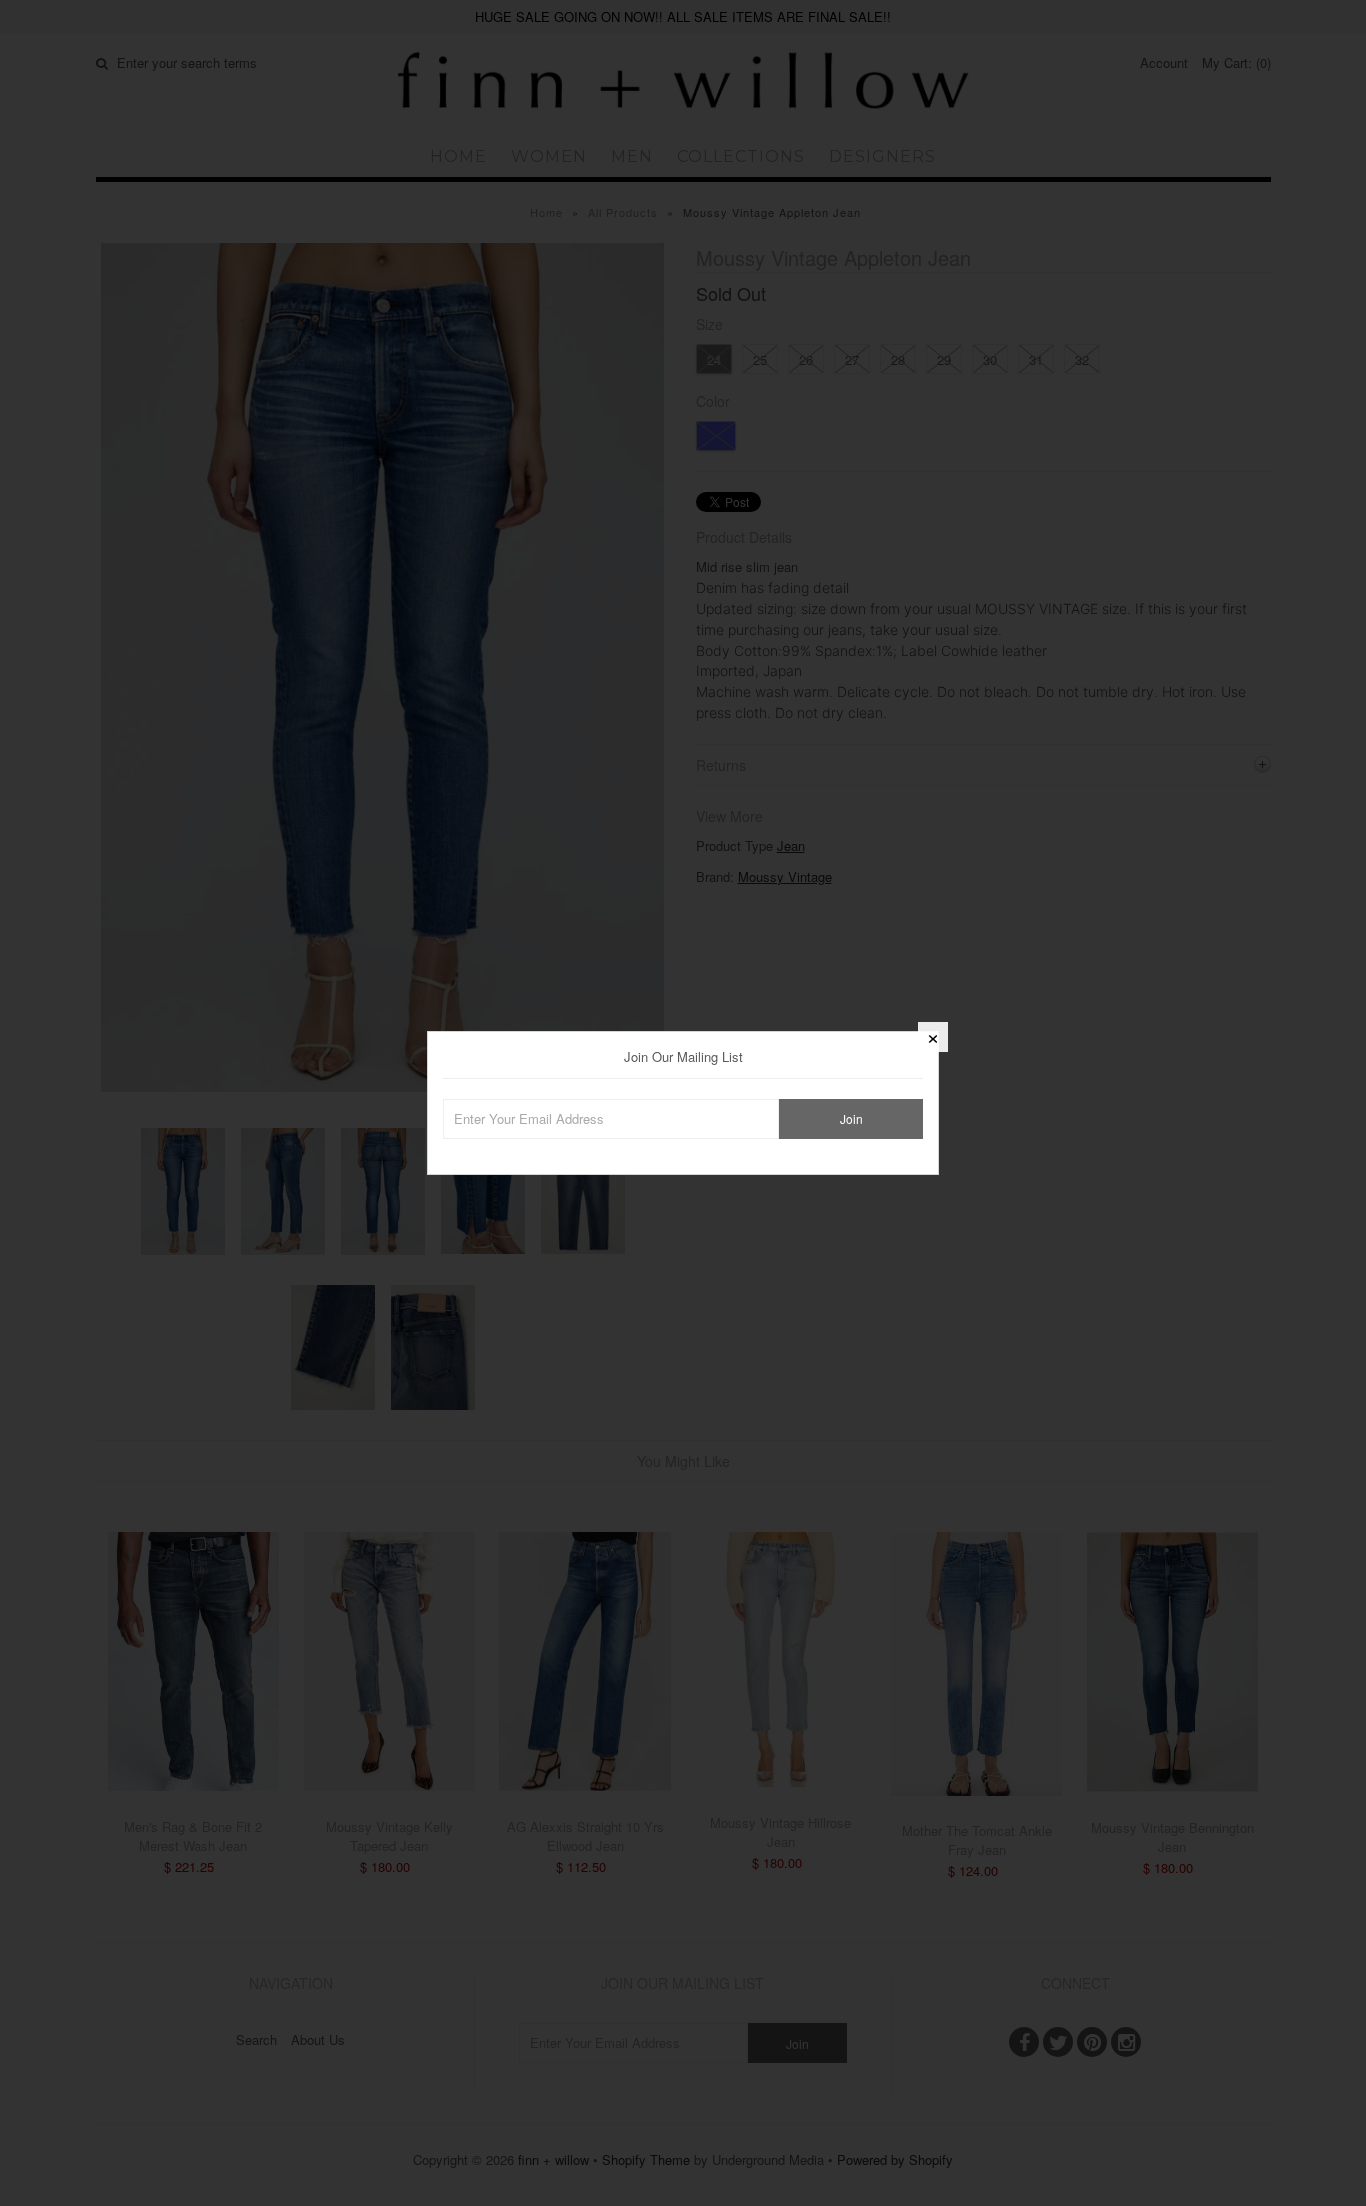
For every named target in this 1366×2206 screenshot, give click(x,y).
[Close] (933, 1037)
